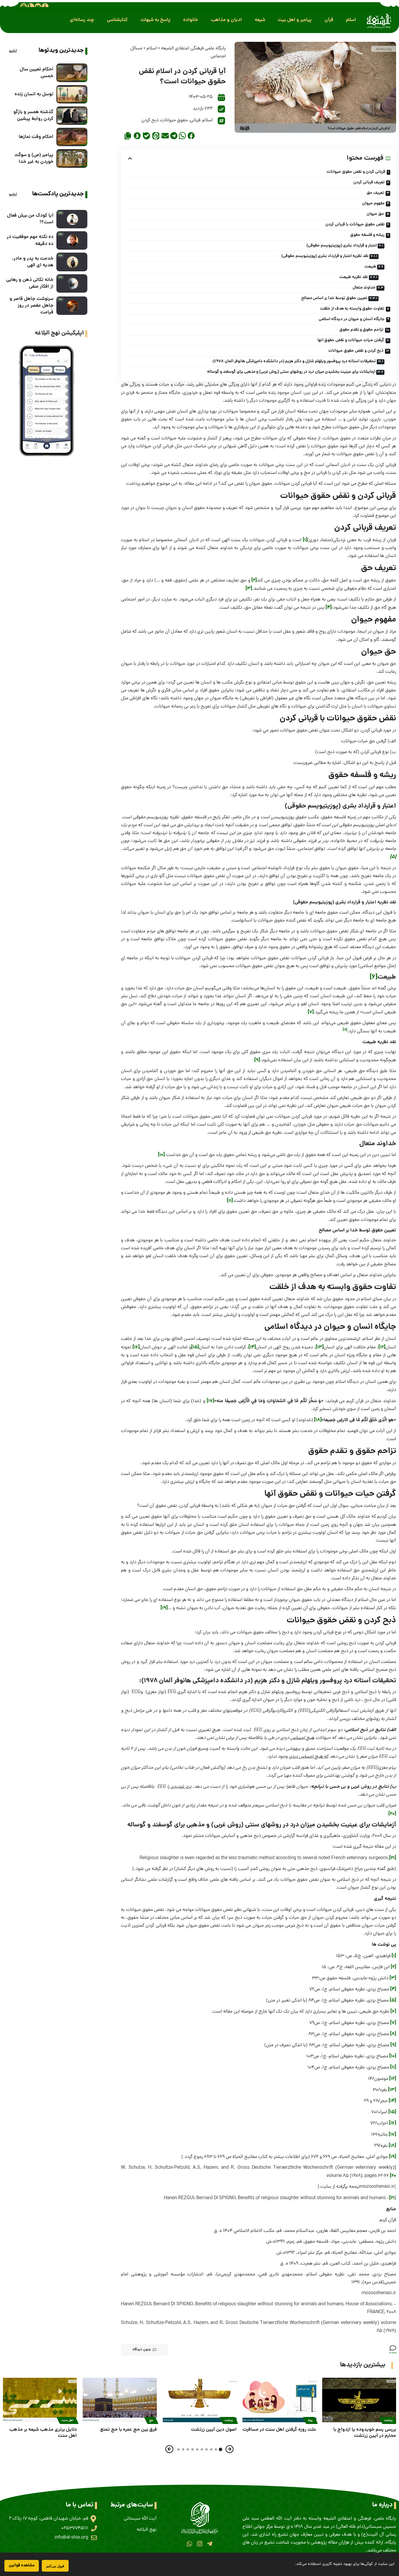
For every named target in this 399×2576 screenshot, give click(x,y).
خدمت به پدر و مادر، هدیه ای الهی (33, 262)
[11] (230, 1201)
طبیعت (370, 267)
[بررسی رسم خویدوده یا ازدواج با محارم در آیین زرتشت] (359, 2400)
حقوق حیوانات (174, 120)
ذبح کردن (150, 120)
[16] (136, 1347)
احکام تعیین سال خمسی (37, 73)
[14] (252, 1347)
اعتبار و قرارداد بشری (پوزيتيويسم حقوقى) (342, 246)
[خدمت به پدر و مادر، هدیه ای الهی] (72, 262)
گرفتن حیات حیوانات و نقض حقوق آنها (351, 340)
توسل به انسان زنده (34, 94)
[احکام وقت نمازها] (72, 137)
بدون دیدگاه (142, 2350)
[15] (195, 1347)
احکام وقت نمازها (36, 137)
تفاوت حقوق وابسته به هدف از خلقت (352, 309)
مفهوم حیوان (373, 203)
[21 (392, 2198)
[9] (257, 1060)
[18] (318, 1420)
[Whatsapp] (189, 2544)
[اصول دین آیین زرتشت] (200, 2400)
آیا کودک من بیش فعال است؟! (30, 219)
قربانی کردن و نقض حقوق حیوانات (356, 172)
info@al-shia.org (71, 2538)
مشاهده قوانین (22, 2565)
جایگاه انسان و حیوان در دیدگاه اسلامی (352, 319)
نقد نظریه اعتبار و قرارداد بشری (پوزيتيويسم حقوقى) (325, 256)
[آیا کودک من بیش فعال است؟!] (72, 219)
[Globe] (24, 6)
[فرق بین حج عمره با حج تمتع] (120, 2400)
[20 (393, 2176)
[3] (249, 589)
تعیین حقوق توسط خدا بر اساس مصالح (334, 298)
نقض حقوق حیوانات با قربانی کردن (355, 225)
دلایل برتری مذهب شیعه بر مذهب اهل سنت (43, 2433)
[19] (164, 1608)
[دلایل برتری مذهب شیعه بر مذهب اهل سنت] (40, 2400)
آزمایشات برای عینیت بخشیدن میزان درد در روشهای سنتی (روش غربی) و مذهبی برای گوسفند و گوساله (291, 372)
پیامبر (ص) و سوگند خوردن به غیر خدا (34, 158)
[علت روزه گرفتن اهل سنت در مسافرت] (279, 2400)
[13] (320, 1347)
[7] (311, 1012)
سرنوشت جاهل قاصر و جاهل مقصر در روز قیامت (32, 306)
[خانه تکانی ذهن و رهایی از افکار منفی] (72, 283)
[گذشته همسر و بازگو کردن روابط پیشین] (72, 116)
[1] (305, 540)
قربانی (195, 120)
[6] (374, 977)
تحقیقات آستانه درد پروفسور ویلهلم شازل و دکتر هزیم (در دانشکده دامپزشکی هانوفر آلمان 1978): (294, 361)
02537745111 (75, 2528)
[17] (210, 1401)
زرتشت (388, 2420)
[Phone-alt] (31, 6)
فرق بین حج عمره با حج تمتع (129, 2430)
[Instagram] (199, 2544)
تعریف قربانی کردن (369, 182)
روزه (310, 2420)
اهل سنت (68, 2420)
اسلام (152, 49)
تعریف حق (375, 193)
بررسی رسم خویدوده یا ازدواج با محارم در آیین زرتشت (365, 2433)
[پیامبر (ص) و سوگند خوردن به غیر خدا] (72, 158)
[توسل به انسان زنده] (72, 94)
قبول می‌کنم (55, 2566)
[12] (382, 1347)
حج (151, 2420)
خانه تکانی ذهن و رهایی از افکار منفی (30, 283)
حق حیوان (375, 214)
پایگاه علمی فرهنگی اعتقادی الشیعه (194, 49)
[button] (351, 20)
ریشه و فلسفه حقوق (367, 235)
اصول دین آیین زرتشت (214, 2430)
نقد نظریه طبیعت (354, 277)
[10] (161, 1155)
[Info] (45, 6)
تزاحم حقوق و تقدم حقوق (361, 330)
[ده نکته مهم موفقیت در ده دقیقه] (72, 240)
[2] (254, 580)
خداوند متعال (364, 288)
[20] (392, 1814)
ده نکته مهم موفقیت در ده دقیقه (30, 240)
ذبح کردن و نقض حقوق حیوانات (356, 351)
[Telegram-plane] (210, 2544)
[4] (329, 608)
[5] (393, 2000)
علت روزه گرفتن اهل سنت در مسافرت (279, 2430)
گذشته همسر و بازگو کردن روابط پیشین (33, 115)
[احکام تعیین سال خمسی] (72, 73)
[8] (393, 2034)
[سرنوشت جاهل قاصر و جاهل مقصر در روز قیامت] (72, 306)
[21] (393, 1858)
